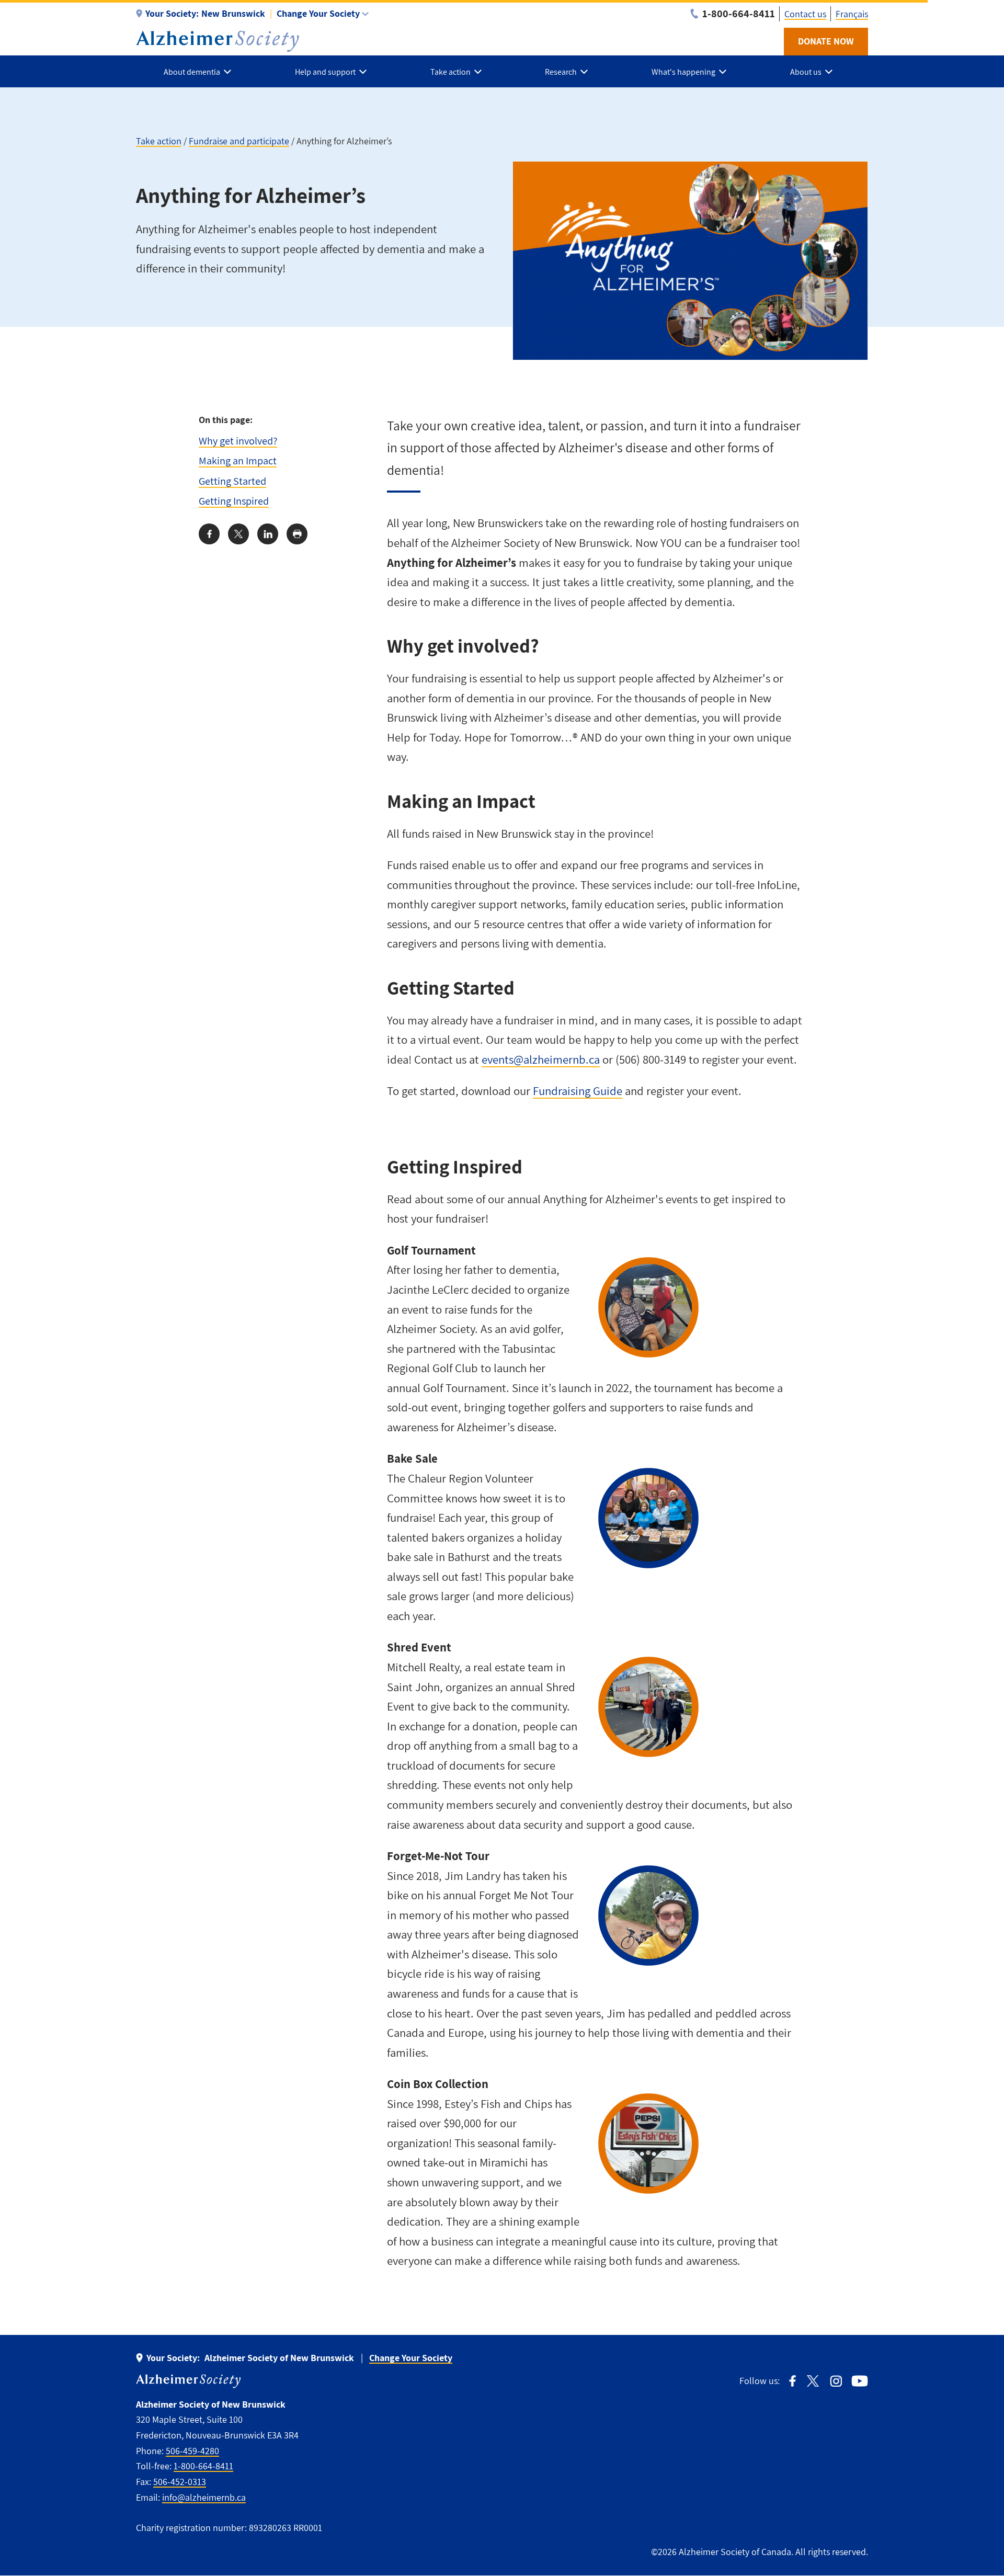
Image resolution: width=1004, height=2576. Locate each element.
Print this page (297, 534)
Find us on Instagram (836, 2381)
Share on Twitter (238, 534)
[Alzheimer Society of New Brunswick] (218, 41)
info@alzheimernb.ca (204, 2497)
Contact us (805, 14)
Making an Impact (238, 460)
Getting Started (232, 481)
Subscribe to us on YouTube (860, 2381)
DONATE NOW (826, 41)
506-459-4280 (192, 2451)
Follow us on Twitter (813, 2381)
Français (852, 14)
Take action (159, 141)
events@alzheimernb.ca (541, 1059)
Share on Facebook (209, 534)
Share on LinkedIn (268, 534)
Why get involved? (238, 441)
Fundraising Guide (578, 1091)
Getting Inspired (234, 501)
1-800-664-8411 (203, 2466)
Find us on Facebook (792, 2381)
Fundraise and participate (239, 141)
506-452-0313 (180, 2482)
